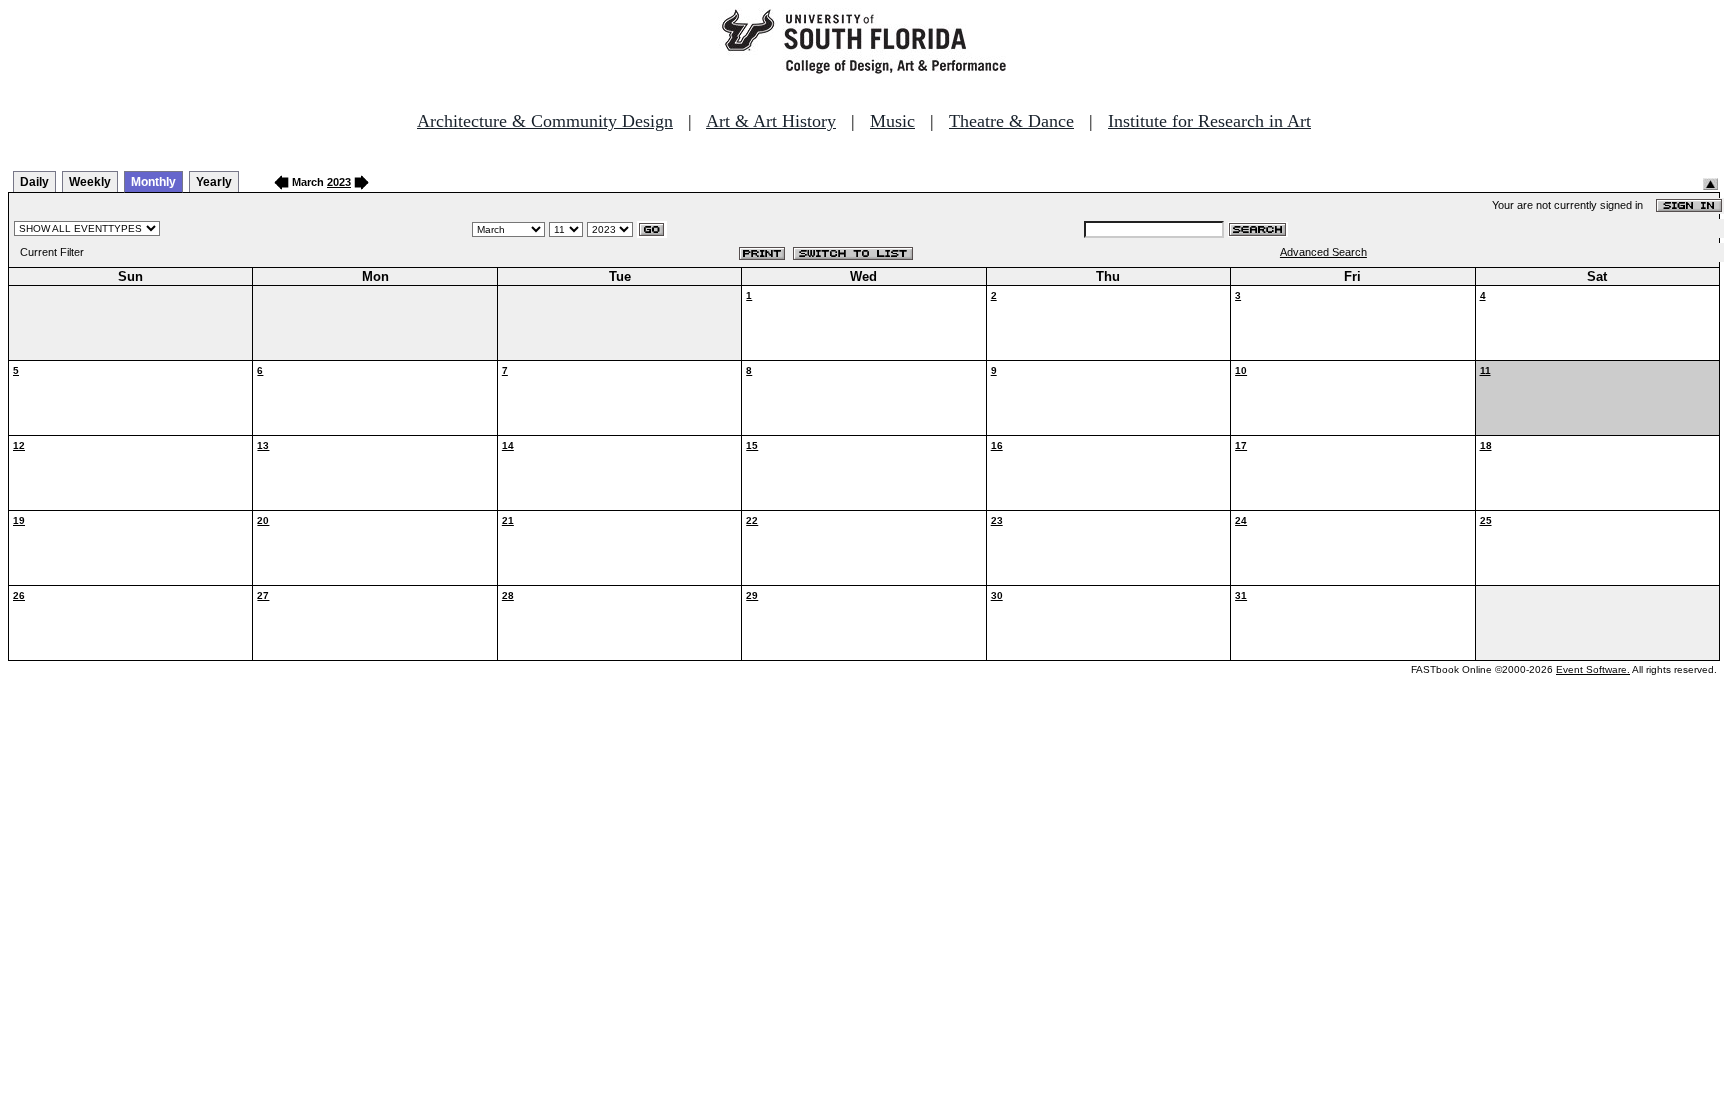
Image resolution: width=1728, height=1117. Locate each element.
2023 (339, 182)
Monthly (153, 182)
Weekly (90, 182)
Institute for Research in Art (1209, 121)
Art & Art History (771, 121)
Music (892, 121)
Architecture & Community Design (545, 121)
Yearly (214, 182)
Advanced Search (1323, 252)
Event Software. (1593, 669)
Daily (34, 182)
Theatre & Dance (1011, 121)
